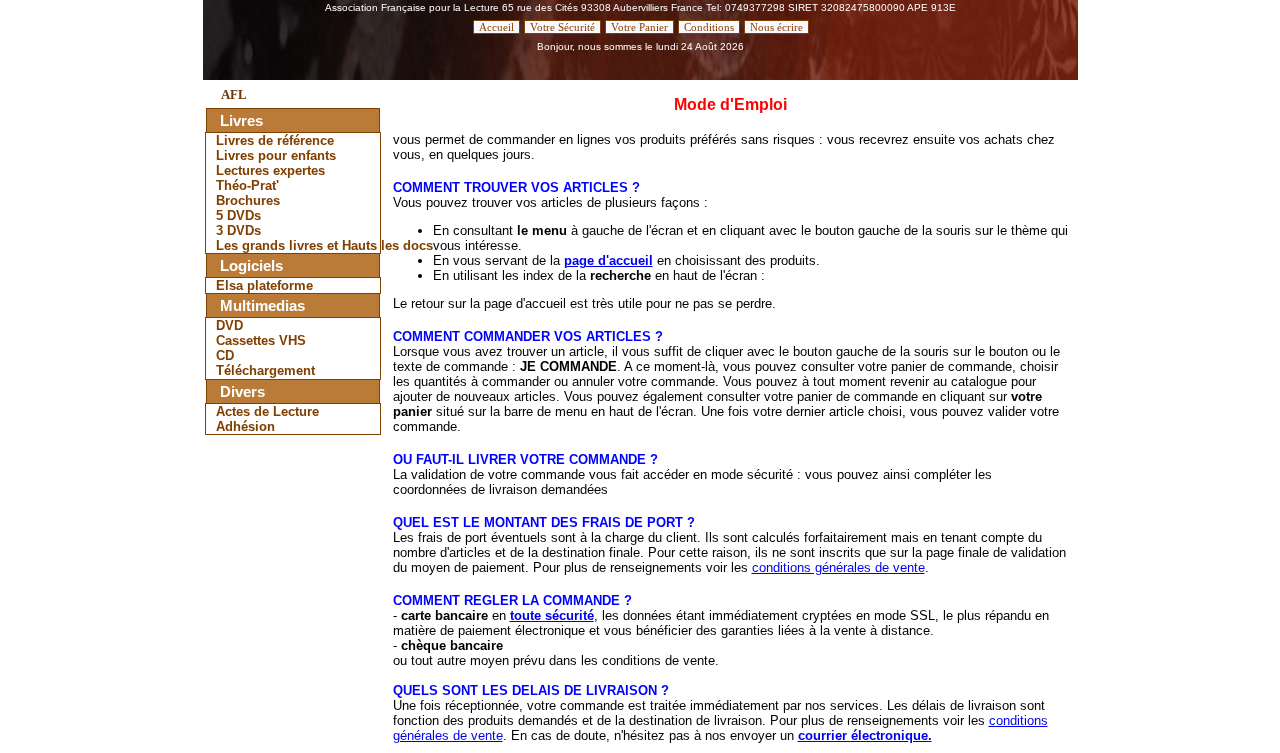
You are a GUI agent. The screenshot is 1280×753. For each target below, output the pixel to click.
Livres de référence (275, 140)
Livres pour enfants (276, 155)
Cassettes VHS (261, 340)
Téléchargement (265, 370)
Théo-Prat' (247, 185)
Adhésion (245, 426)
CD (225, 355)
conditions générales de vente (838, 567)
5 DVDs (238, 215)
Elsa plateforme (264, 285)
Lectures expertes (270, 170)
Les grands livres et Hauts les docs (298, 245)
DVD (229, 325)
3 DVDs (238, 230)
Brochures (248, 200)
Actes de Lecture (267, 411)
